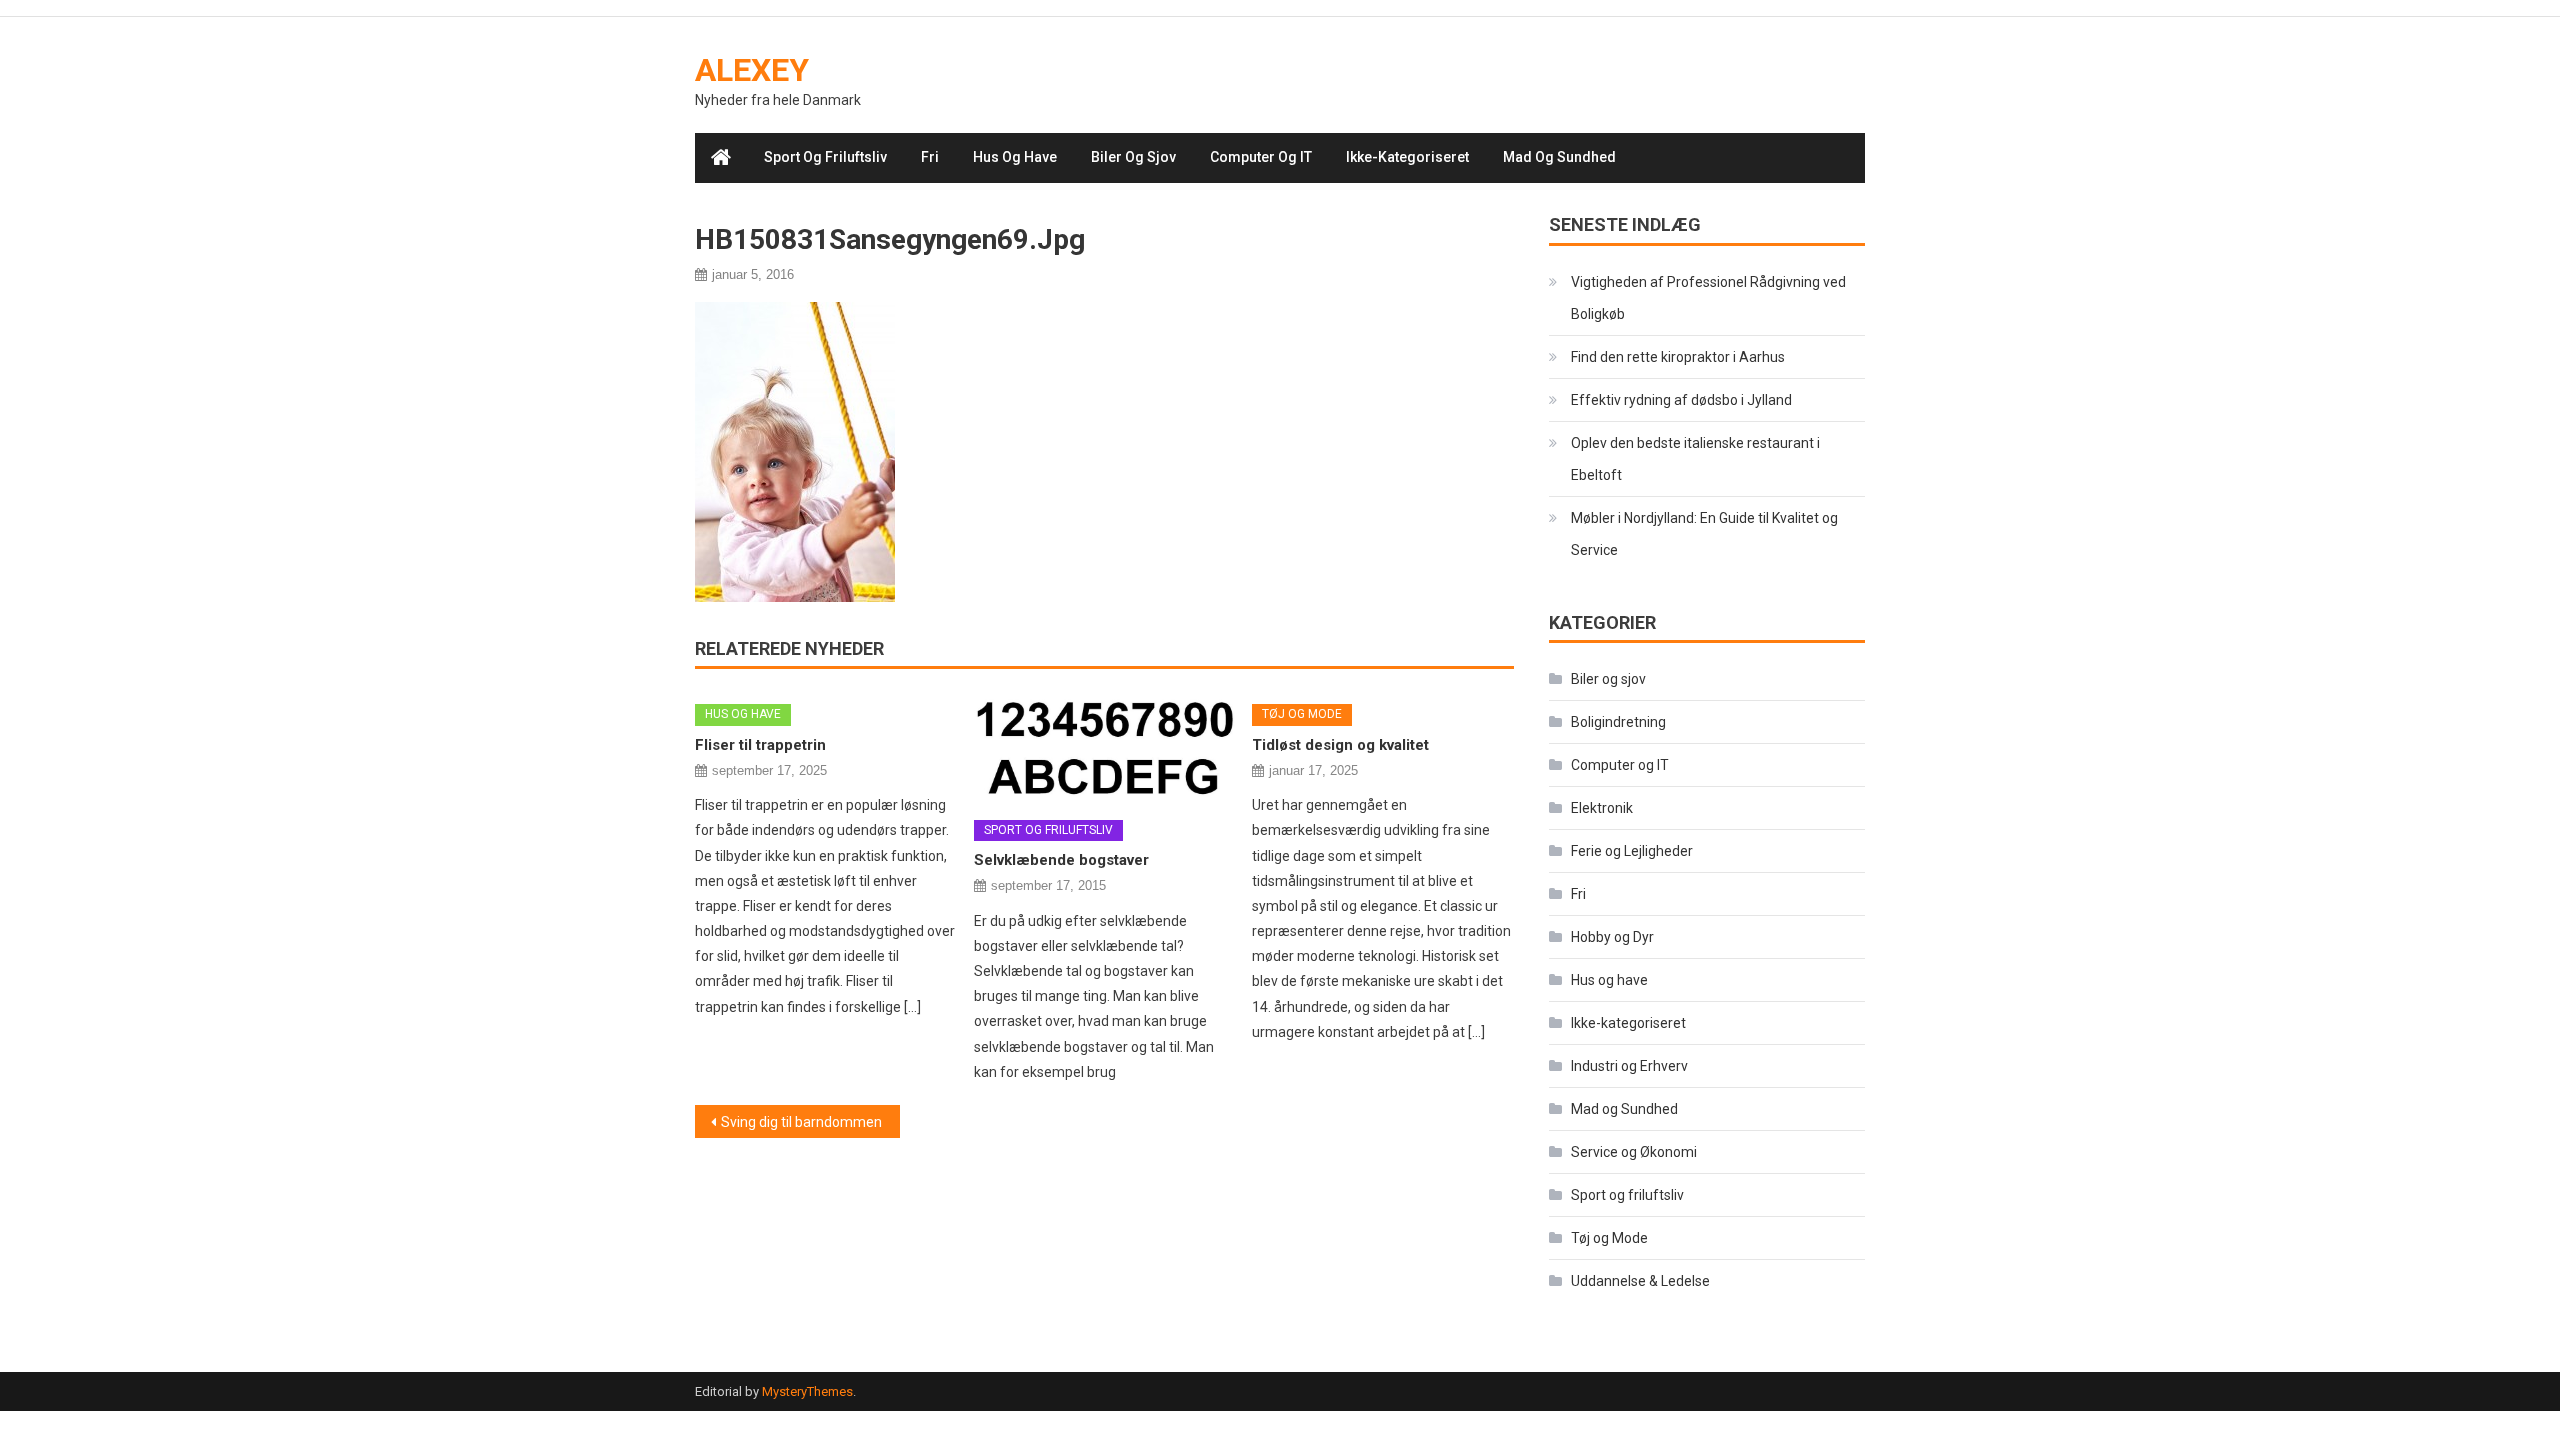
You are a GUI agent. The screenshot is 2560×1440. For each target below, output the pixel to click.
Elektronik (1602, 808)
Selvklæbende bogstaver (1061, 860)
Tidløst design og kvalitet (1340, 745)
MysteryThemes (807, 1391)
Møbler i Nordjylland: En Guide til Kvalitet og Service (1704, 534)
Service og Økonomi (1634, 1152)
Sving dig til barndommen (801, 1122)
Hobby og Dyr (1612, 937)
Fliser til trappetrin (760, 745)
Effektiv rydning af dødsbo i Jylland (1681, 400)
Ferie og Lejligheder (1632, 851)
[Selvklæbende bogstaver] (1105, 746)
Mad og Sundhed (1559, 157)
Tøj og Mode (1302, 714)
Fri (930, 157)
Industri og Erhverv (1629, 1066)
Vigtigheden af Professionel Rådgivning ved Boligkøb (1708, 298)
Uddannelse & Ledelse (1640, 1281)
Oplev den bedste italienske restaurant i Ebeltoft (1695, 459)
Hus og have (1015, 157)
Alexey (752, 70)
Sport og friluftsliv (825, 157)
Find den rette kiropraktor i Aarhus (1678, 357)
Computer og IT (1261, 157)
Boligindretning (1618, 722)
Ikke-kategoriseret (1407, 157)
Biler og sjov (1133, 157)
